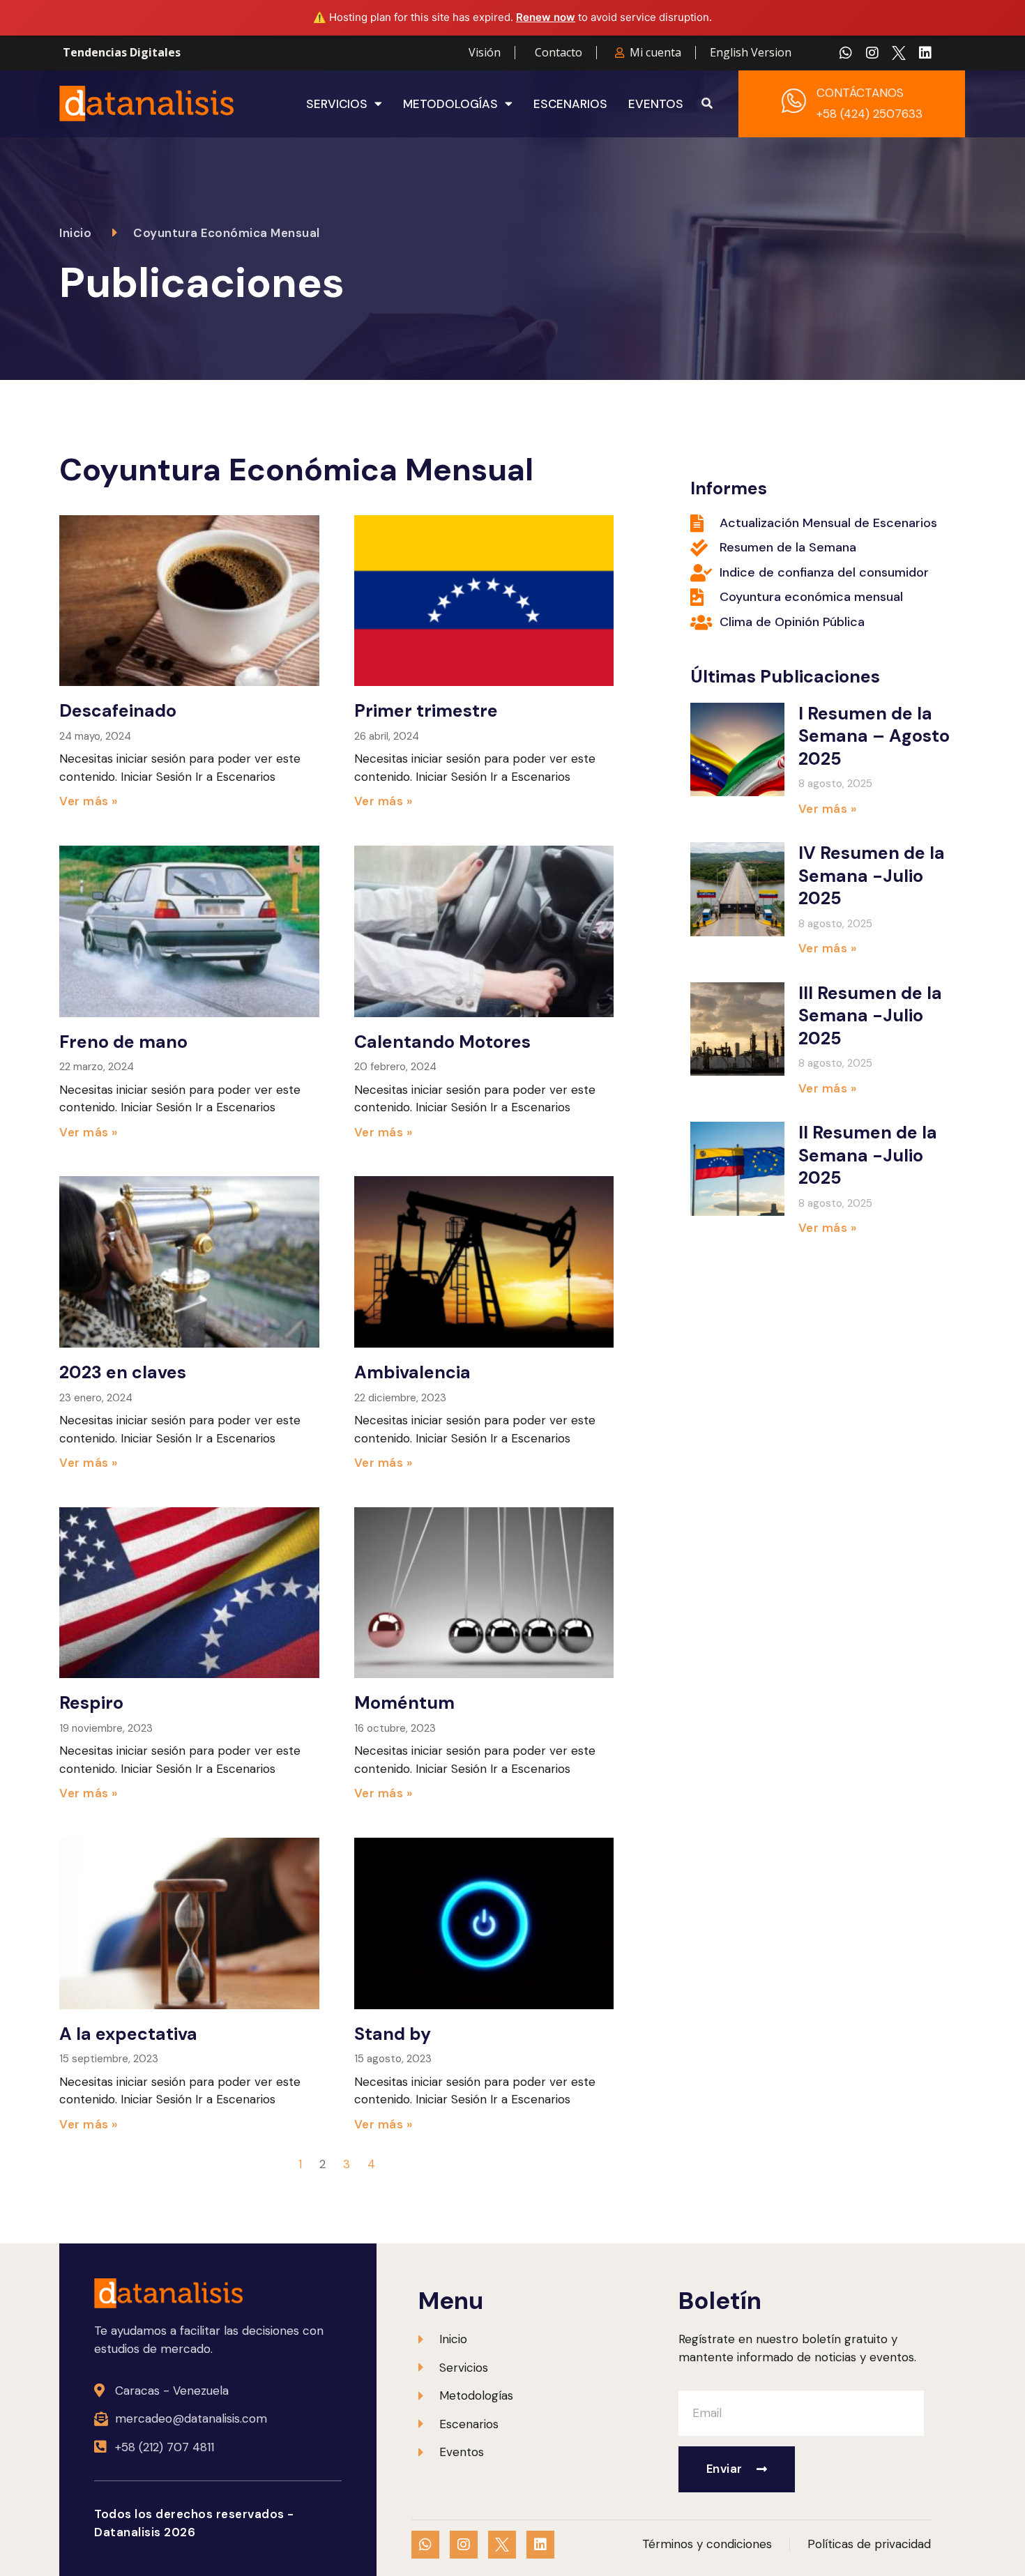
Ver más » (89, 801)
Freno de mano (123, 1042)
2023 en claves (123, 1372)
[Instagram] (872, 53)
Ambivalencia (412, 1372)
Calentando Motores (442, 1042)
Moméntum (404, 1703)
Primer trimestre (426, 711)
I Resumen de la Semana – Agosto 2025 (874, 736)
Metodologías (450, 104)
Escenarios (570, 104)
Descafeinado (118, 711)
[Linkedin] (925, 53)
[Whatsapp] (846, 53)
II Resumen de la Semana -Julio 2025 (868, 1155)
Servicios (337, 104)
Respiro (91, 1703)
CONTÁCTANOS (860, 93)
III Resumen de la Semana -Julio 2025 (870, 1016)
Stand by (393, 2034)
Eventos (656, 104)
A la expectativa (128, 2034)
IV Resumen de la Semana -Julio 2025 (872, 876)
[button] (707, 104)
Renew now (546, 17)
